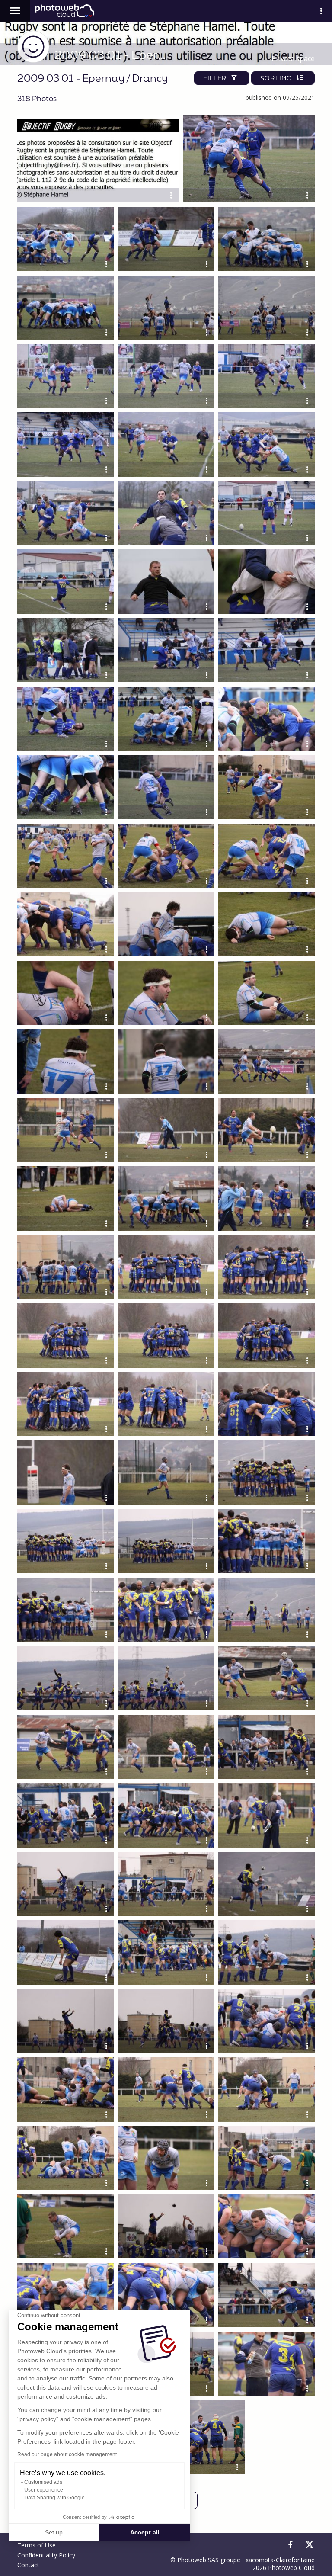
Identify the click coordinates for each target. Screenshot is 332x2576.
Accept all (145, 2532)
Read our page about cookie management (67, 2454)
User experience (44, 2490)
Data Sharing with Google (54, 2498)
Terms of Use (37, 2545)
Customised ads (43, 2482)
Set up (54, 2532)
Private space (293, 58)
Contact (28, 2565)
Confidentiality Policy (46, 2555)
